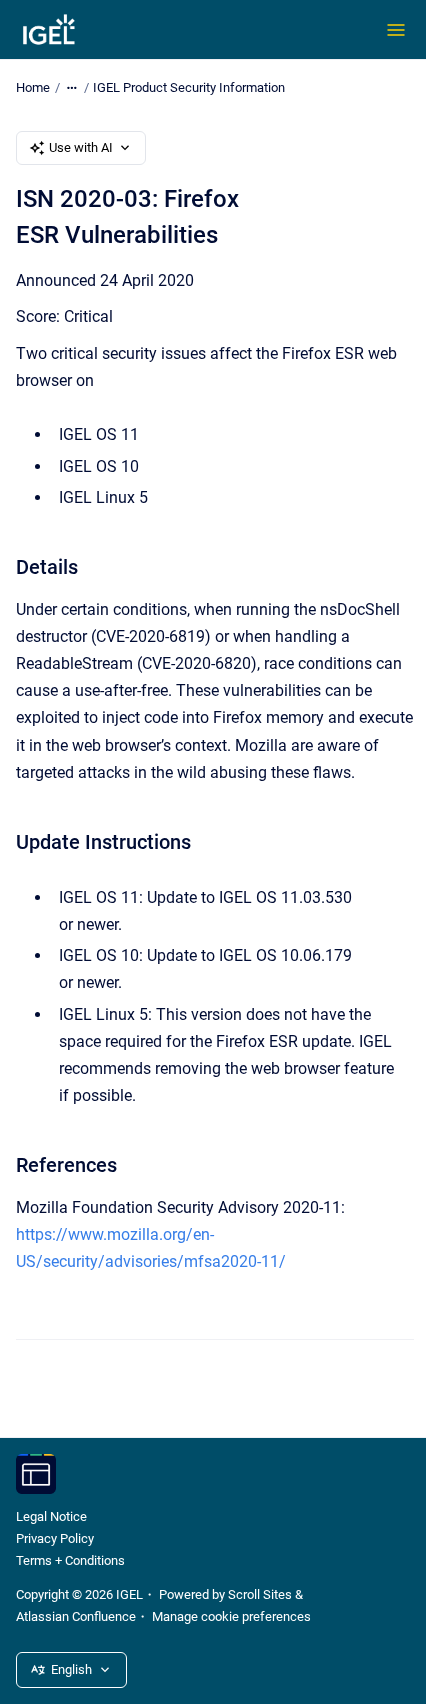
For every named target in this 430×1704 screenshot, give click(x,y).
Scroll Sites (260, 1594)
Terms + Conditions (70, 1560)
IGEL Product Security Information (189, 87)
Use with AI (81, 147)
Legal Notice (51, 1516)
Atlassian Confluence (76, 1616)
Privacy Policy (55, 1538)
